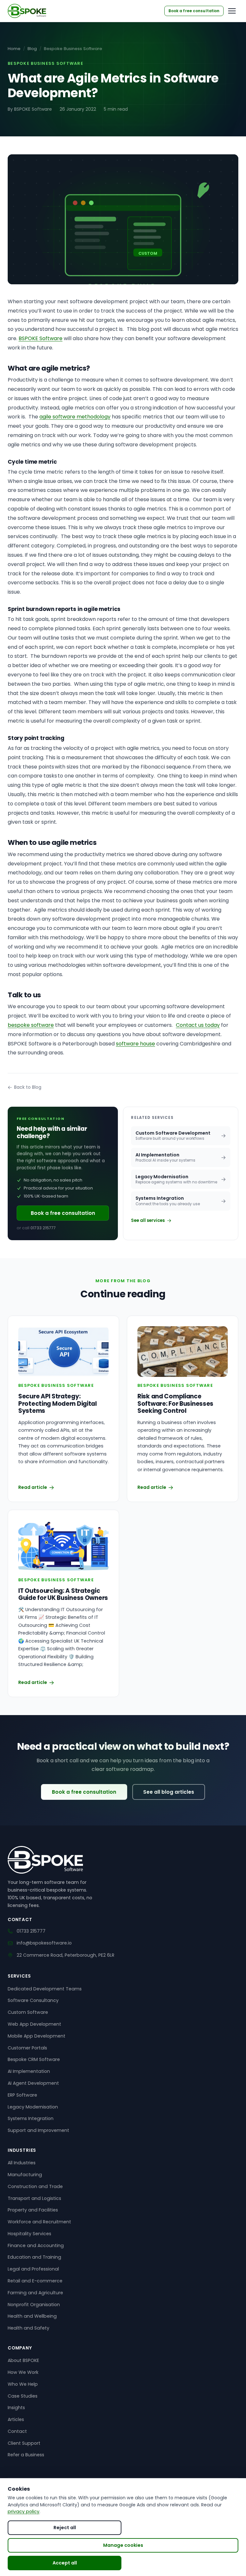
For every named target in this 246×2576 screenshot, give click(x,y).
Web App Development (34, 2024)
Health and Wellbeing (32, 2316)
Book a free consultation (63, 1213)
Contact (17, 2431)
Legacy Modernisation (33, 2107)
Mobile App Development (37, 2036)
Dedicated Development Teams (45, 1989)
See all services (148, 1220)
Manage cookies (123, 2545)
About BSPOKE (23, 2360)
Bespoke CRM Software (34, 2059)
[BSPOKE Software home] (27, 11)
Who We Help (23, 2384)
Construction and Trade (35, 2186)
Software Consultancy (33, 2000)
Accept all (65, 2563)
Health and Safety (29, 2328)
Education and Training (34, 2257)
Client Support (24, 2443)
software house (135, 1044)
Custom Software (28, 2012)
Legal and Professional (33, 2269)
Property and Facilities (33, 2210)
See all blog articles (169, 1792)
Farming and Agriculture (35, 2293)
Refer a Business (26, 2455)
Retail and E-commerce (35, 2281)
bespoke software (31, 1025)
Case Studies (23, 2396)
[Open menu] (232, 11)
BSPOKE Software (41, 338)
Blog (32, 49)
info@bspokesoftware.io (44, 1943)
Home (14, 49)
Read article (33, 1487)
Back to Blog (28, 1087)
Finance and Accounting (36, 2245)
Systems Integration (31, 2118)
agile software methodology (75, 417)
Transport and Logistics (34, 2198)
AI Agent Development (33, 2083)
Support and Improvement (38, 2130)
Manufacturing (25, 2175)
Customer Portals (27, 2048)
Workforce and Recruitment (39, 2222)
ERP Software (22, 2095)
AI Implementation (29, 2071)
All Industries (22, 2163)
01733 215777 (43, 1228)
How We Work (23, 2372)
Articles (16, 2419)
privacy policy (24, 2512)
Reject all (65, 2528)
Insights (16, 2408)
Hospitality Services (29, 2234)
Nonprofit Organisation (34, 2305)
